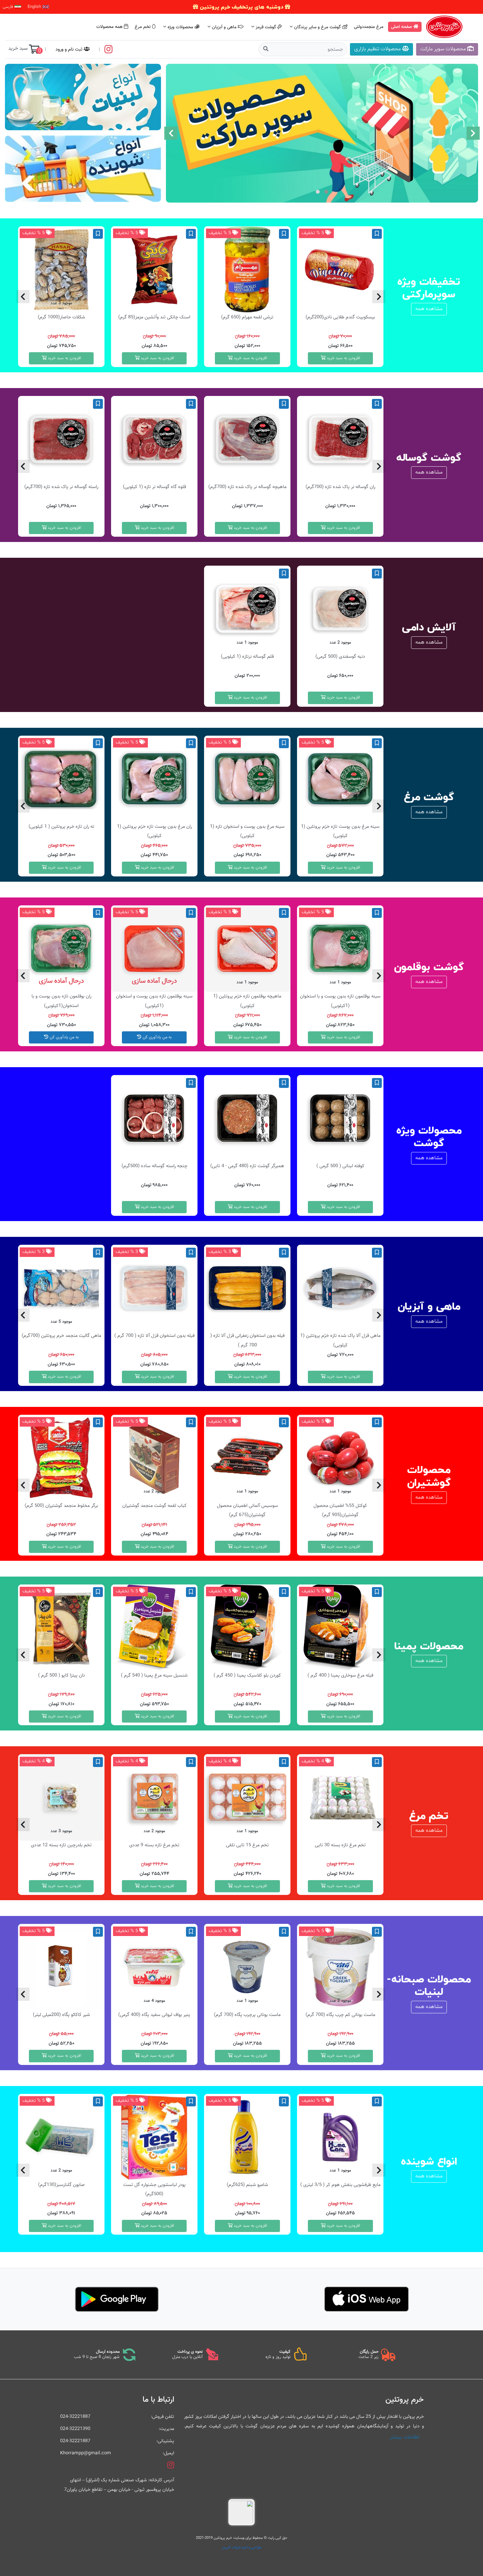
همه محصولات (110, 27)
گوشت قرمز (266, 27)
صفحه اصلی (402, 27)
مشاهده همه (429, 309)
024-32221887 (75, 2417)
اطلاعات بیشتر (405, 2437)
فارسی (9, 7)
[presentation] (473, 133)
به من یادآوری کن (157, 1037)
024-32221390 (75, 2429)
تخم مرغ (143, 27)
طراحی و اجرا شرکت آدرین (242, 2547)
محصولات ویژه (180, 27)
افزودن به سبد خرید (343, 358)
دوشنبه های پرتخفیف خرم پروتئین (241, 7)
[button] (326, 192)
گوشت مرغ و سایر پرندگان (317, 27)
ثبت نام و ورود (70, 49)
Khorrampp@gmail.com (86, 2453)
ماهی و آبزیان (224, 27)
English (35, 7)
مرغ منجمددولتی (369, 27)
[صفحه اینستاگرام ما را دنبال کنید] (109, 49)
